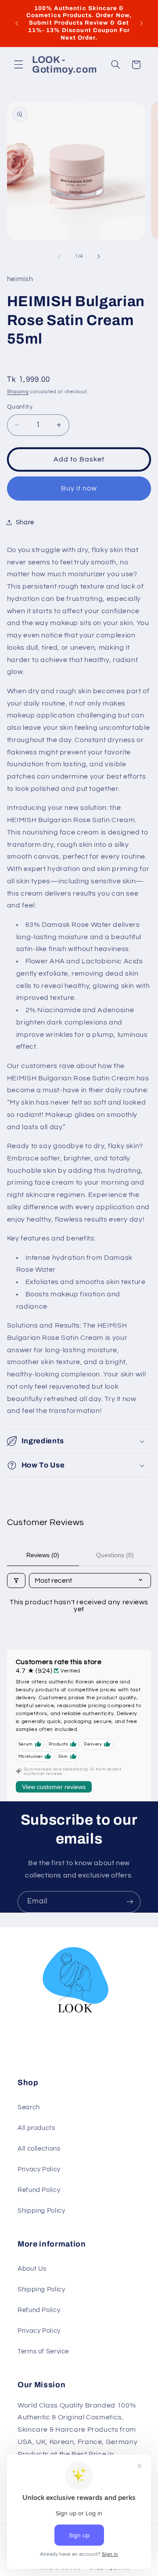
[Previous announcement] (17, 23)
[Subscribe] (130, 1902)
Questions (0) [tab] (115, 1555)
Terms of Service (43, 2351)
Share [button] (25, 522)
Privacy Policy (39, 2169)
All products (36, 2128)
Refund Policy (39, 2190)
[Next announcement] (141, 23)
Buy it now (79, 488)
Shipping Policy (41, 2211)
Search (29, 2107)
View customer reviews (54, 1787)
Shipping (18, 392)
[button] (18, 65)
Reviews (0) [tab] (43, 1555)
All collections (39, 2149)
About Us (32, 2269)
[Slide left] (59, 256)
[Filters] (16, 1581)
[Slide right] (99, 256)
